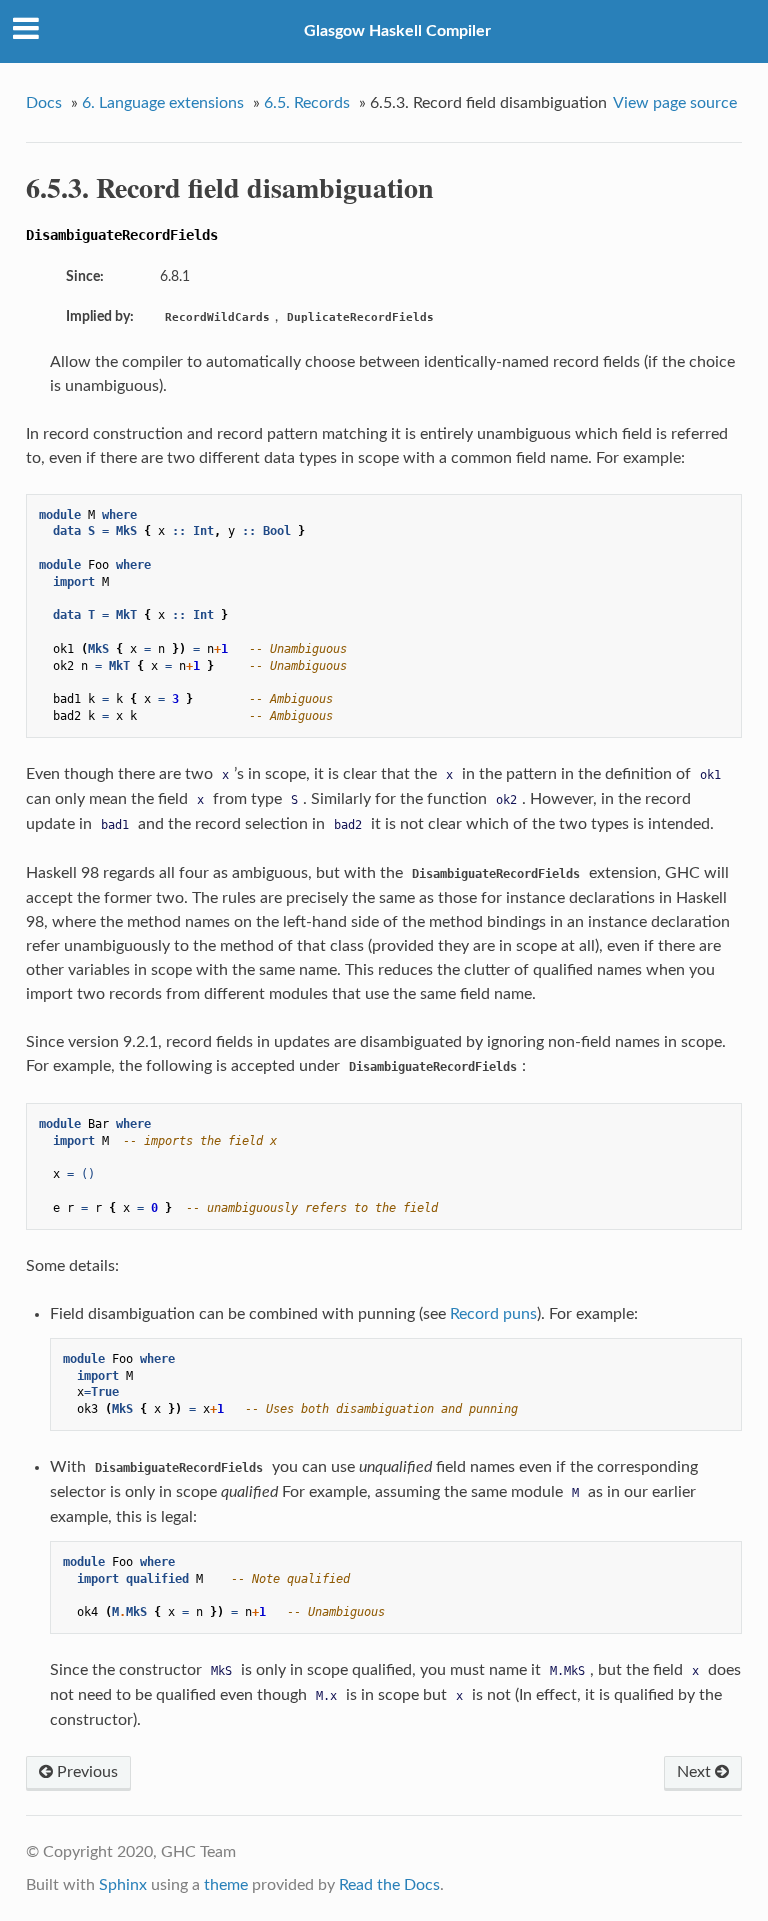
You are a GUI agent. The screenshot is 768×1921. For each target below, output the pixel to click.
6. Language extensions (163, 103)
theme (226, 1885)
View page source (675, 103)
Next (696, 1772)
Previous (85, 1772)
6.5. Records (307, 103)
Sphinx (123, 1885)
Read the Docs (389, 1885)
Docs (44, 103)
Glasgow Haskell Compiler (397, 31)
